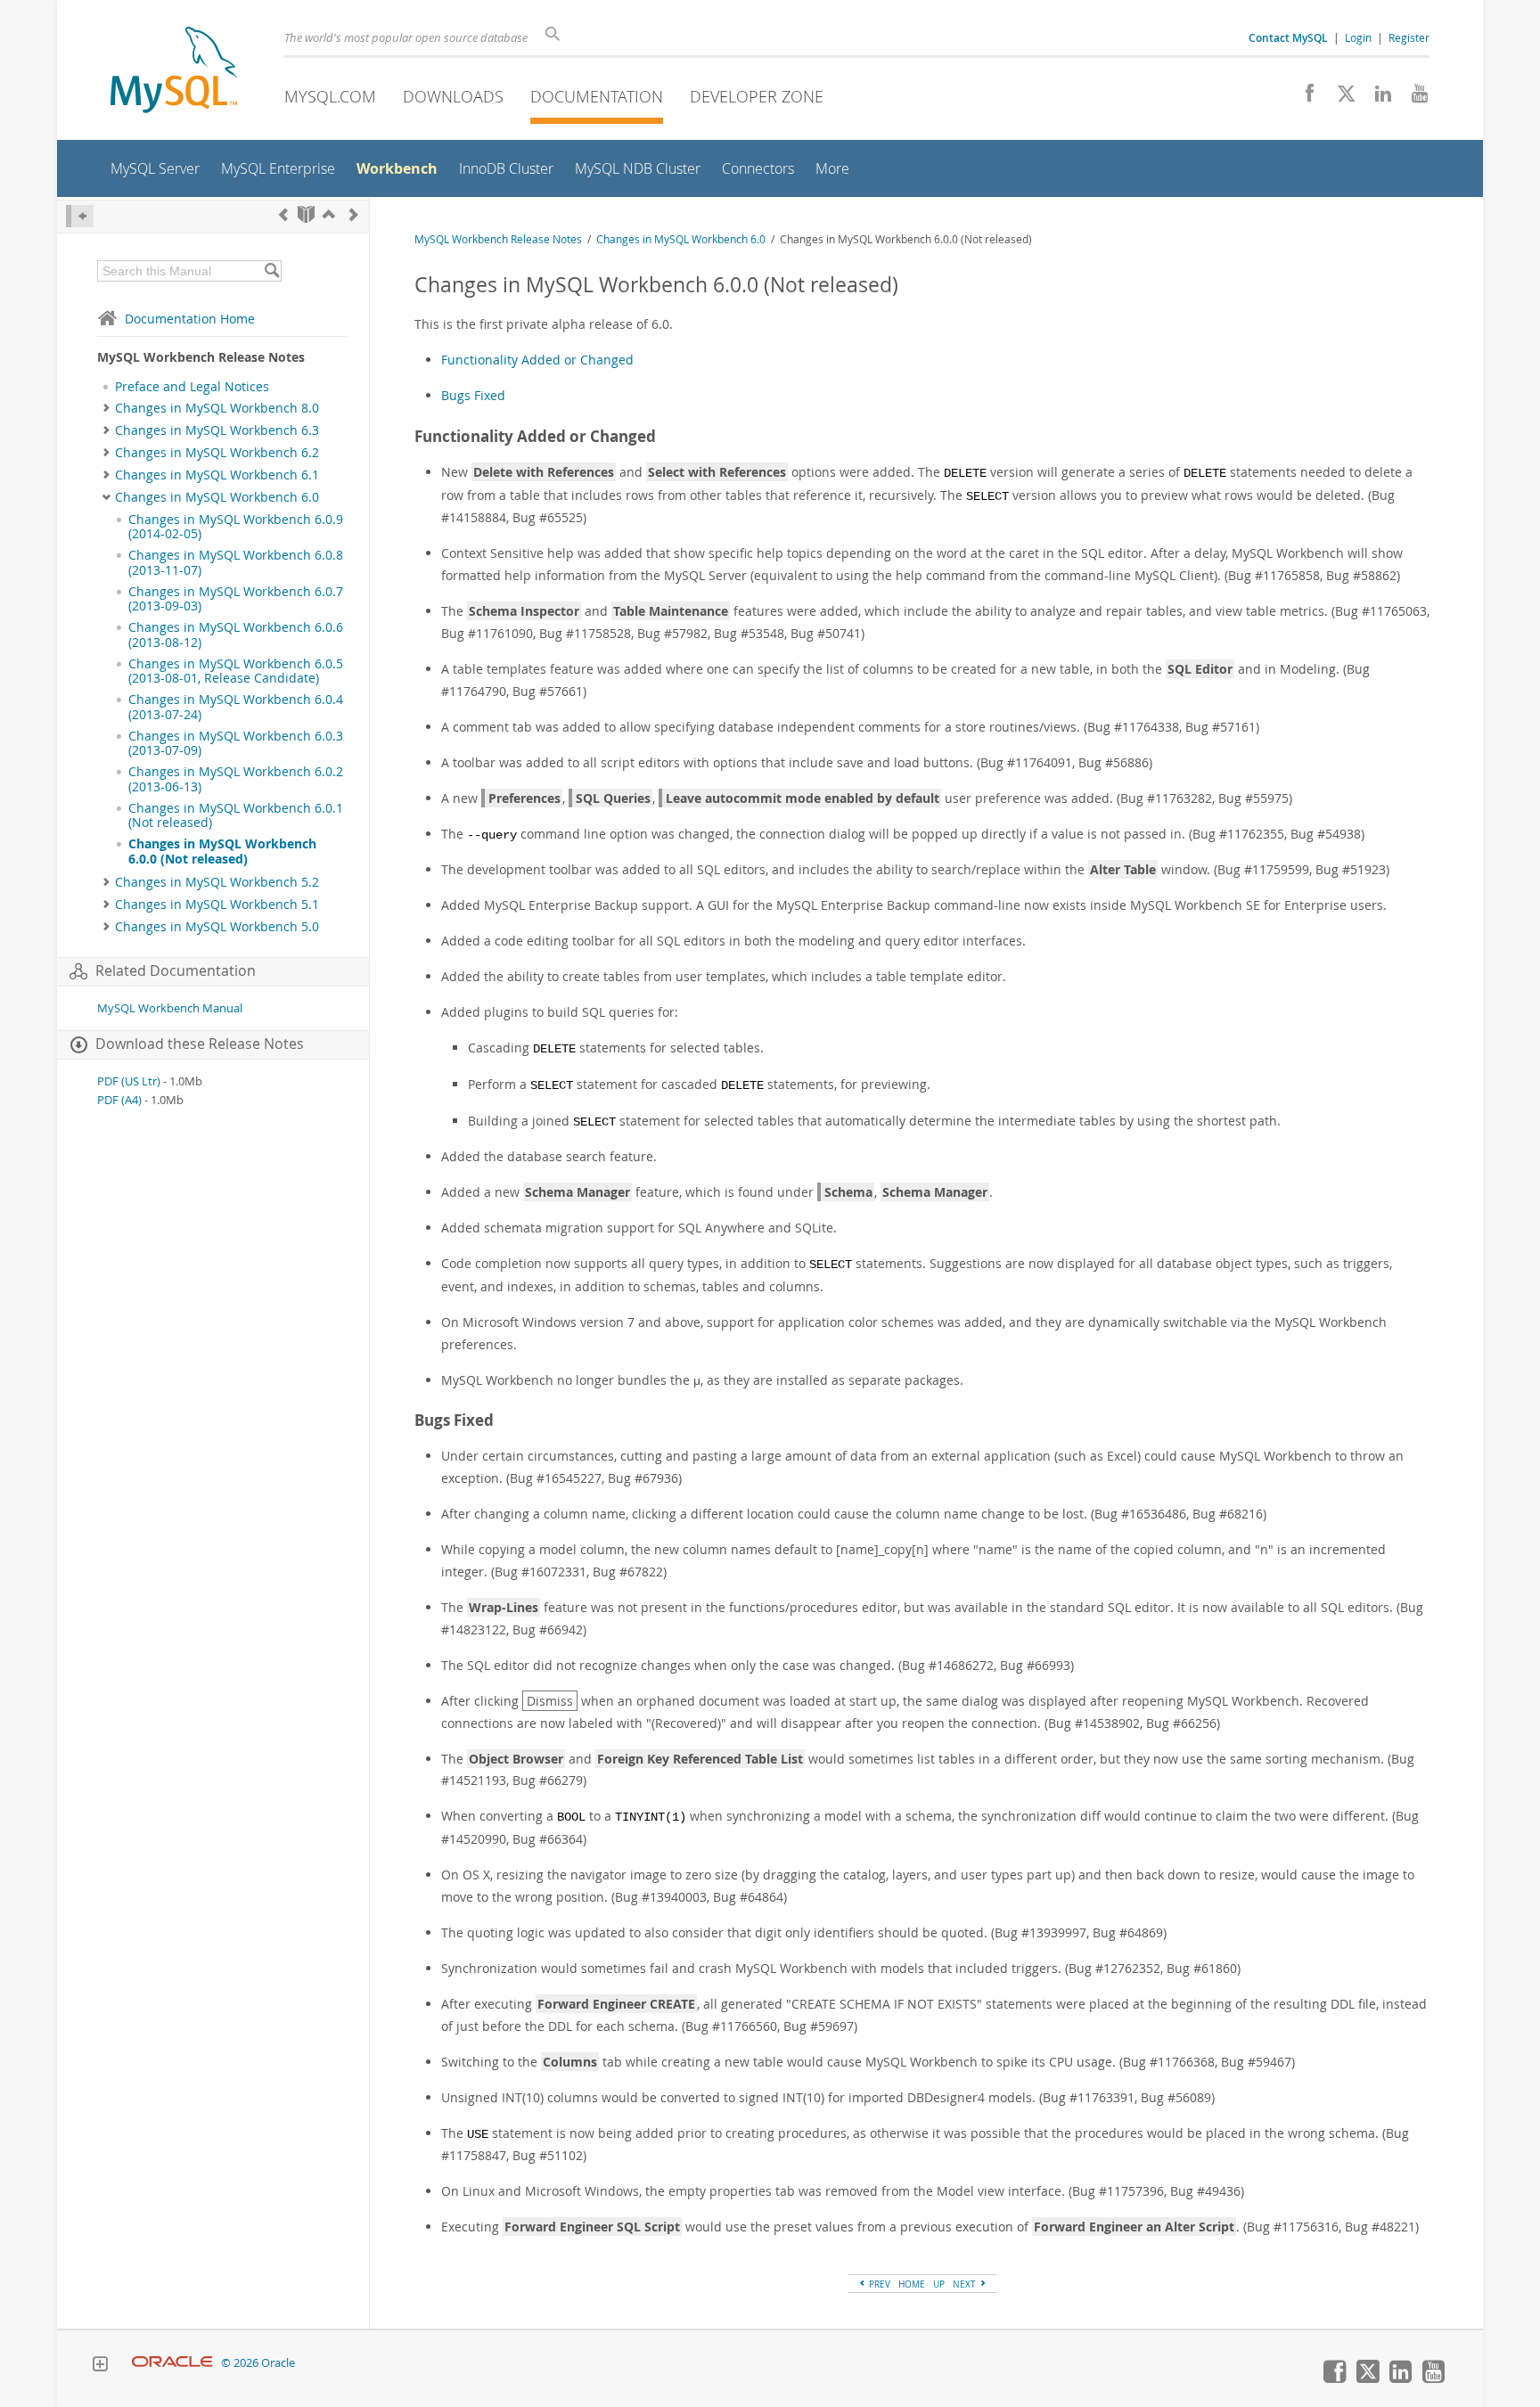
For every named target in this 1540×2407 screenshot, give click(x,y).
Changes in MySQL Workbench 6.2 (217, 453)
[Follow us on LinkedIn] (1376, 98)
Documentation (597, 96)
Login (1358, 37)
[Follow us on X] (1340, 98)
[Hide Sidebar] (80, 216)
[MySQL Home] (174, 72)
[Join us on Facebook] (1303, 98)
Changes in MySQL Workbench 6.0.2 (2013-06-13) (236, 779)
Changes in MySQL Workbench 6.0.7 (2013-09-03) (236, 599)
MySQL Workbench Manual (170, 1008)
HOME (912, 2284)
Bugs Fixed (473, 395)
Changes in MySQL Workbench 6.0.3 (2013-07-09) (236, 743)
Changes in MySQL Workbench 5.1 (217, 905)
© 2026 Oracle (258, 2363)
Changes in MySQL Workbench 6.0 (217, 497)
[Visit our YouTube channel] (1413, 98)
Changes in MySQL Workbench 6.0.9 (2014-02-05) (236, 527)
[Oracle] (172, 2363)
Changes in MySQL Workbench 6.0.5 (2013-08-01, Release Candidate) (236, 671)
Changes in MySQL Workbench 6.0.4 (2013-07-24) (236, 707)
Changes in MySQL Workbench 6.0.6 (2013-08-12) (236, 634)
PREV (878, 2284)
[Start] (306, 214)
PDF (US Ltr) (129, 1081)
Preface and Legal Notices (192, 387)
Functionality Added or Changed (537, 360)
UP (939, 2284)
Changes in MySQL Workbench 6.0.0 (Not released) (222, 851)
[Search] (271, 271)
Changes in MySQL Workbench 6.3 (217, 430)
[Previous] (283, 214)
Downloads (453, 96)
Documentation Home (190, 319)
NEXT (966, 2284)
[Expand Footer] (100, 2366)
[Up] (329, 214)
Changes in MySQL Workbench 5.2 (217, 882)
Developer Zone (757, 96)
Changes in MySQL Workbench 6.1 (217, 475)
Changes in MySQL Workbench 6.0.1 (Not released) (236, 815)
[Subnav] (106, 408)
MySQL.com (330, 96)
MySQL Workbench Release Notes (498, 239)
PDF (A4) (119, 1100)
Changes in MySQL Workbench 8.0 (217, 408)
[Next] (354, 214)
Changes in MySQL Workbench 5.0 (217, 927)
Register (1409, 37)
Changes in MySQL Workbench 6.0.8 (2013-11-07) (236, 562)
